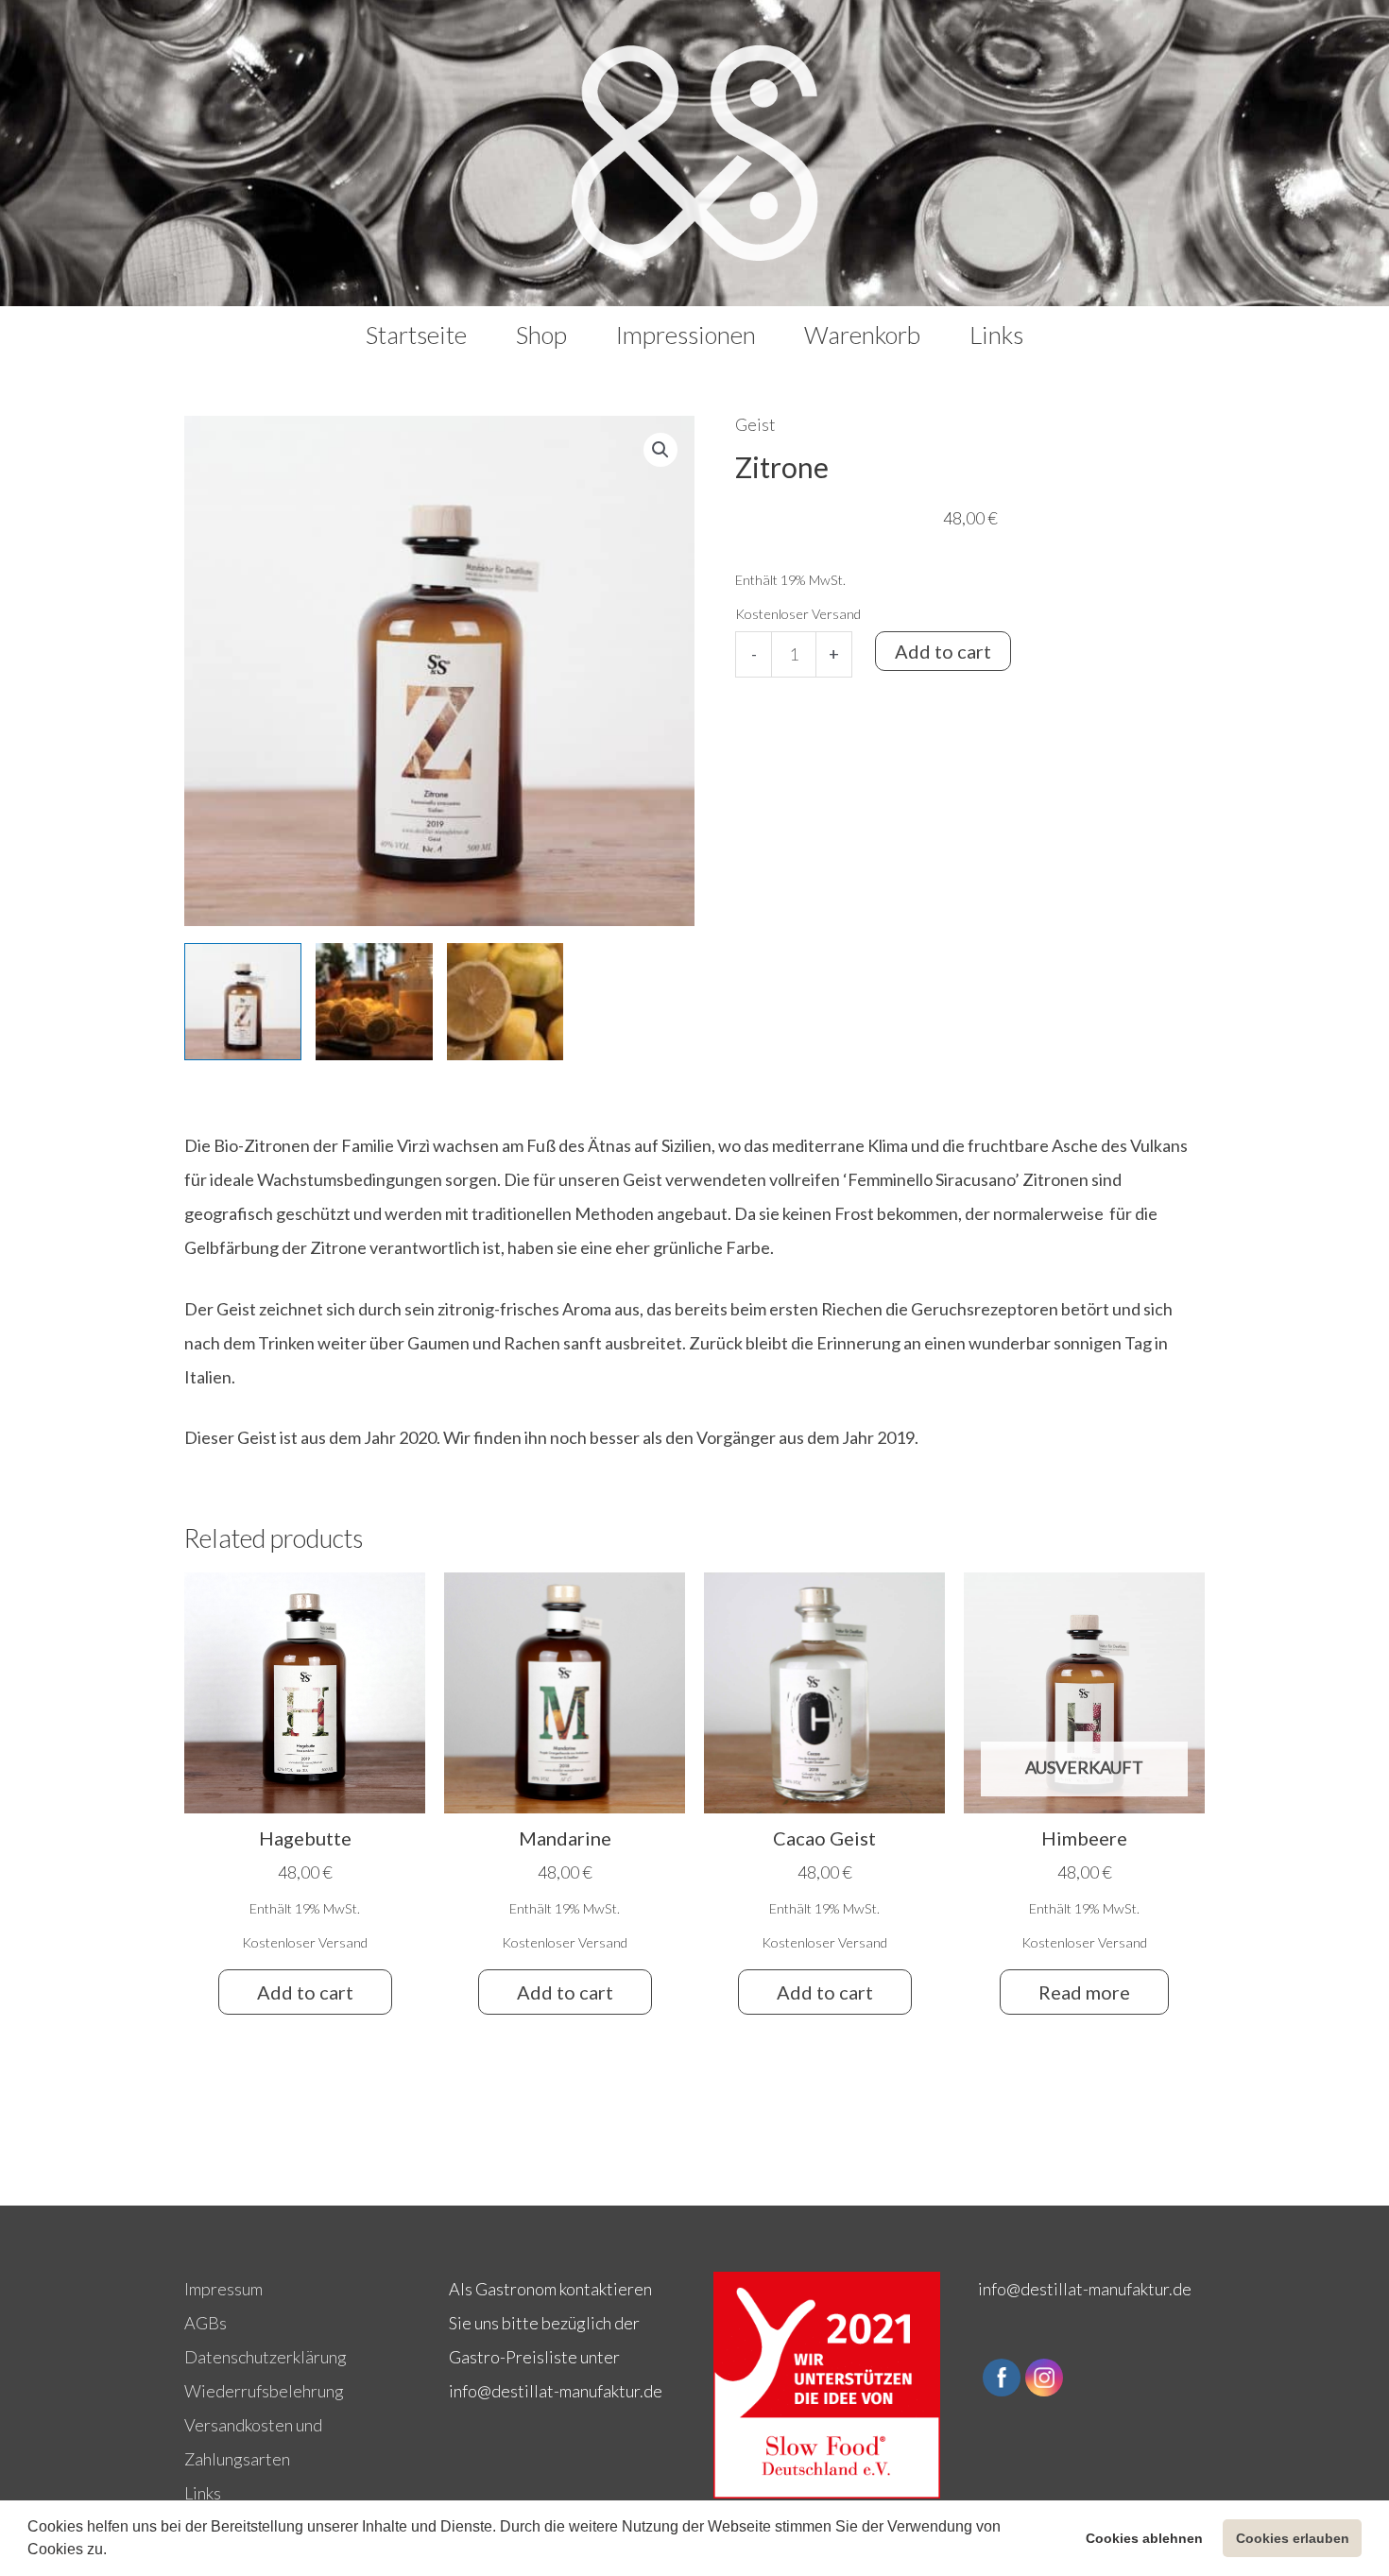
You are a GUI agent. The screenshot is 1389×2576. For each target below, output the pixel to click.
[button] (113, 2551)
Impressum (223, 2289)
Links (203, 2493)
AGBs (206, 2323)
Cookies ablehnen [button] (1144, 2538)
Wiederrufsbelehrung (264, 2391)
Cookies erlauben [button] (1293, 2538)
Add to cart (943, 651)
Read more (1084, 1992)
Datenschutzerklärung (266, 2357)
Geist (755, 424)
